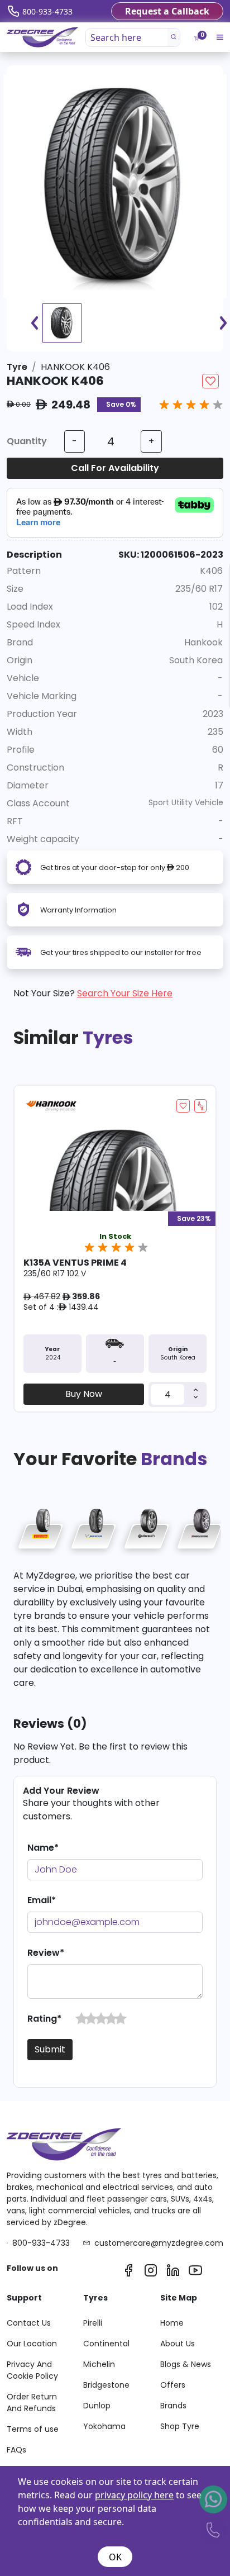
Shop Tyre (180, 2426)
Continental (106, 2344)
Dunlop (97, 2406)
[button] (82, 2019)
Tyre (17, 367)
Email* (42, 1900)
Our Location (32, 2344)
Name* (43, 1848)
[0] (196, 38)
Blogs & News (186, 2364)
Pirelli (93, 2323)
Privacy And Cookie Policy (32, 2370)
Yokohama (104, 2426)
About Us (178, 2344)
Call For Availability (115, 468)
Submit (50, 2049)
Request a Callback (167, 11)
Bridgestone (106, 2385)
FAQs (16, 2450)
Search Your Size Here (125, 993)
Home (172, 2323)
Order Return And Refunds (32, 2402)
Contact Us (29, 2323)
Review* (46, 1953)
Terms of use (33, 2429)
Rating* (44, 2019)
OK (115, 2557)
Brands (173, 2406)
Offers (173, 2385)
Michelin (99, 2364)
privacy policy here (134, 2495)
